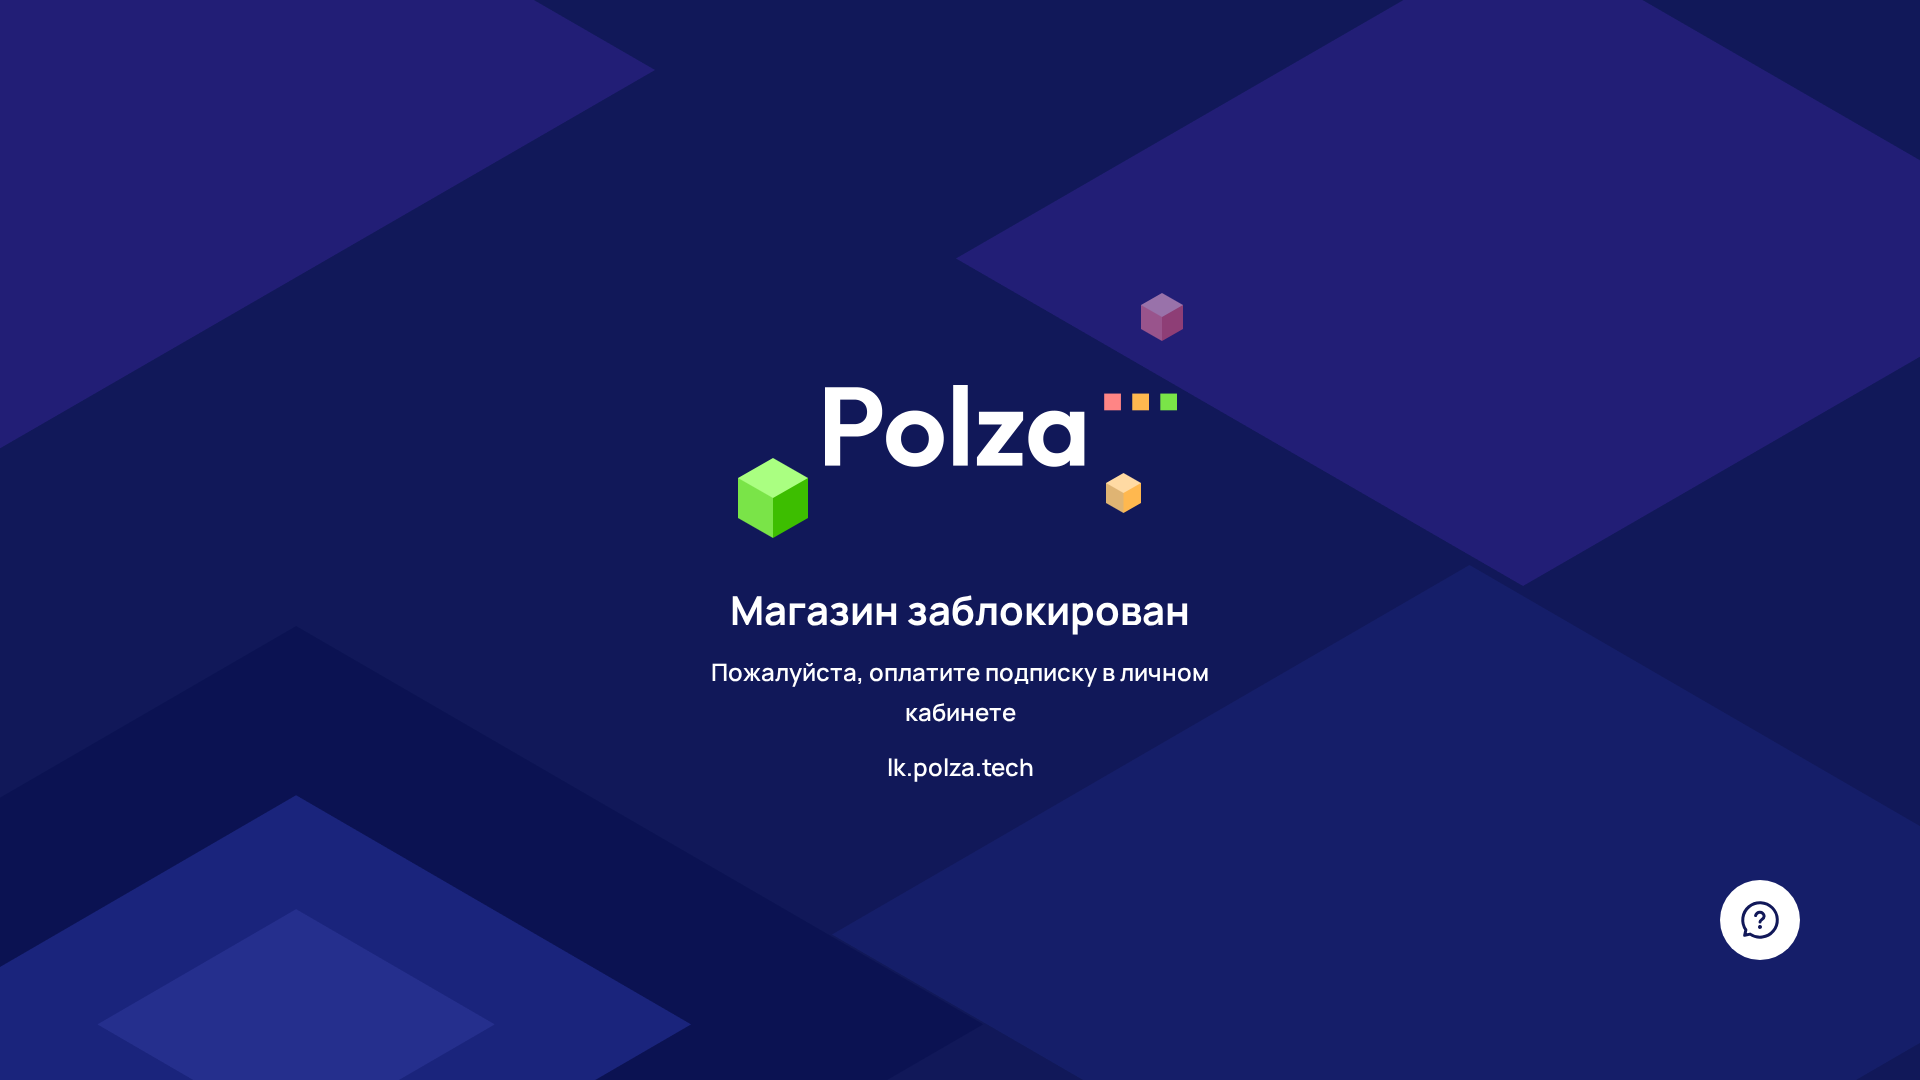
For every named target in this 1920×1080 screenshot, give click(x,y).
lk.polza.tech (960, 766)
